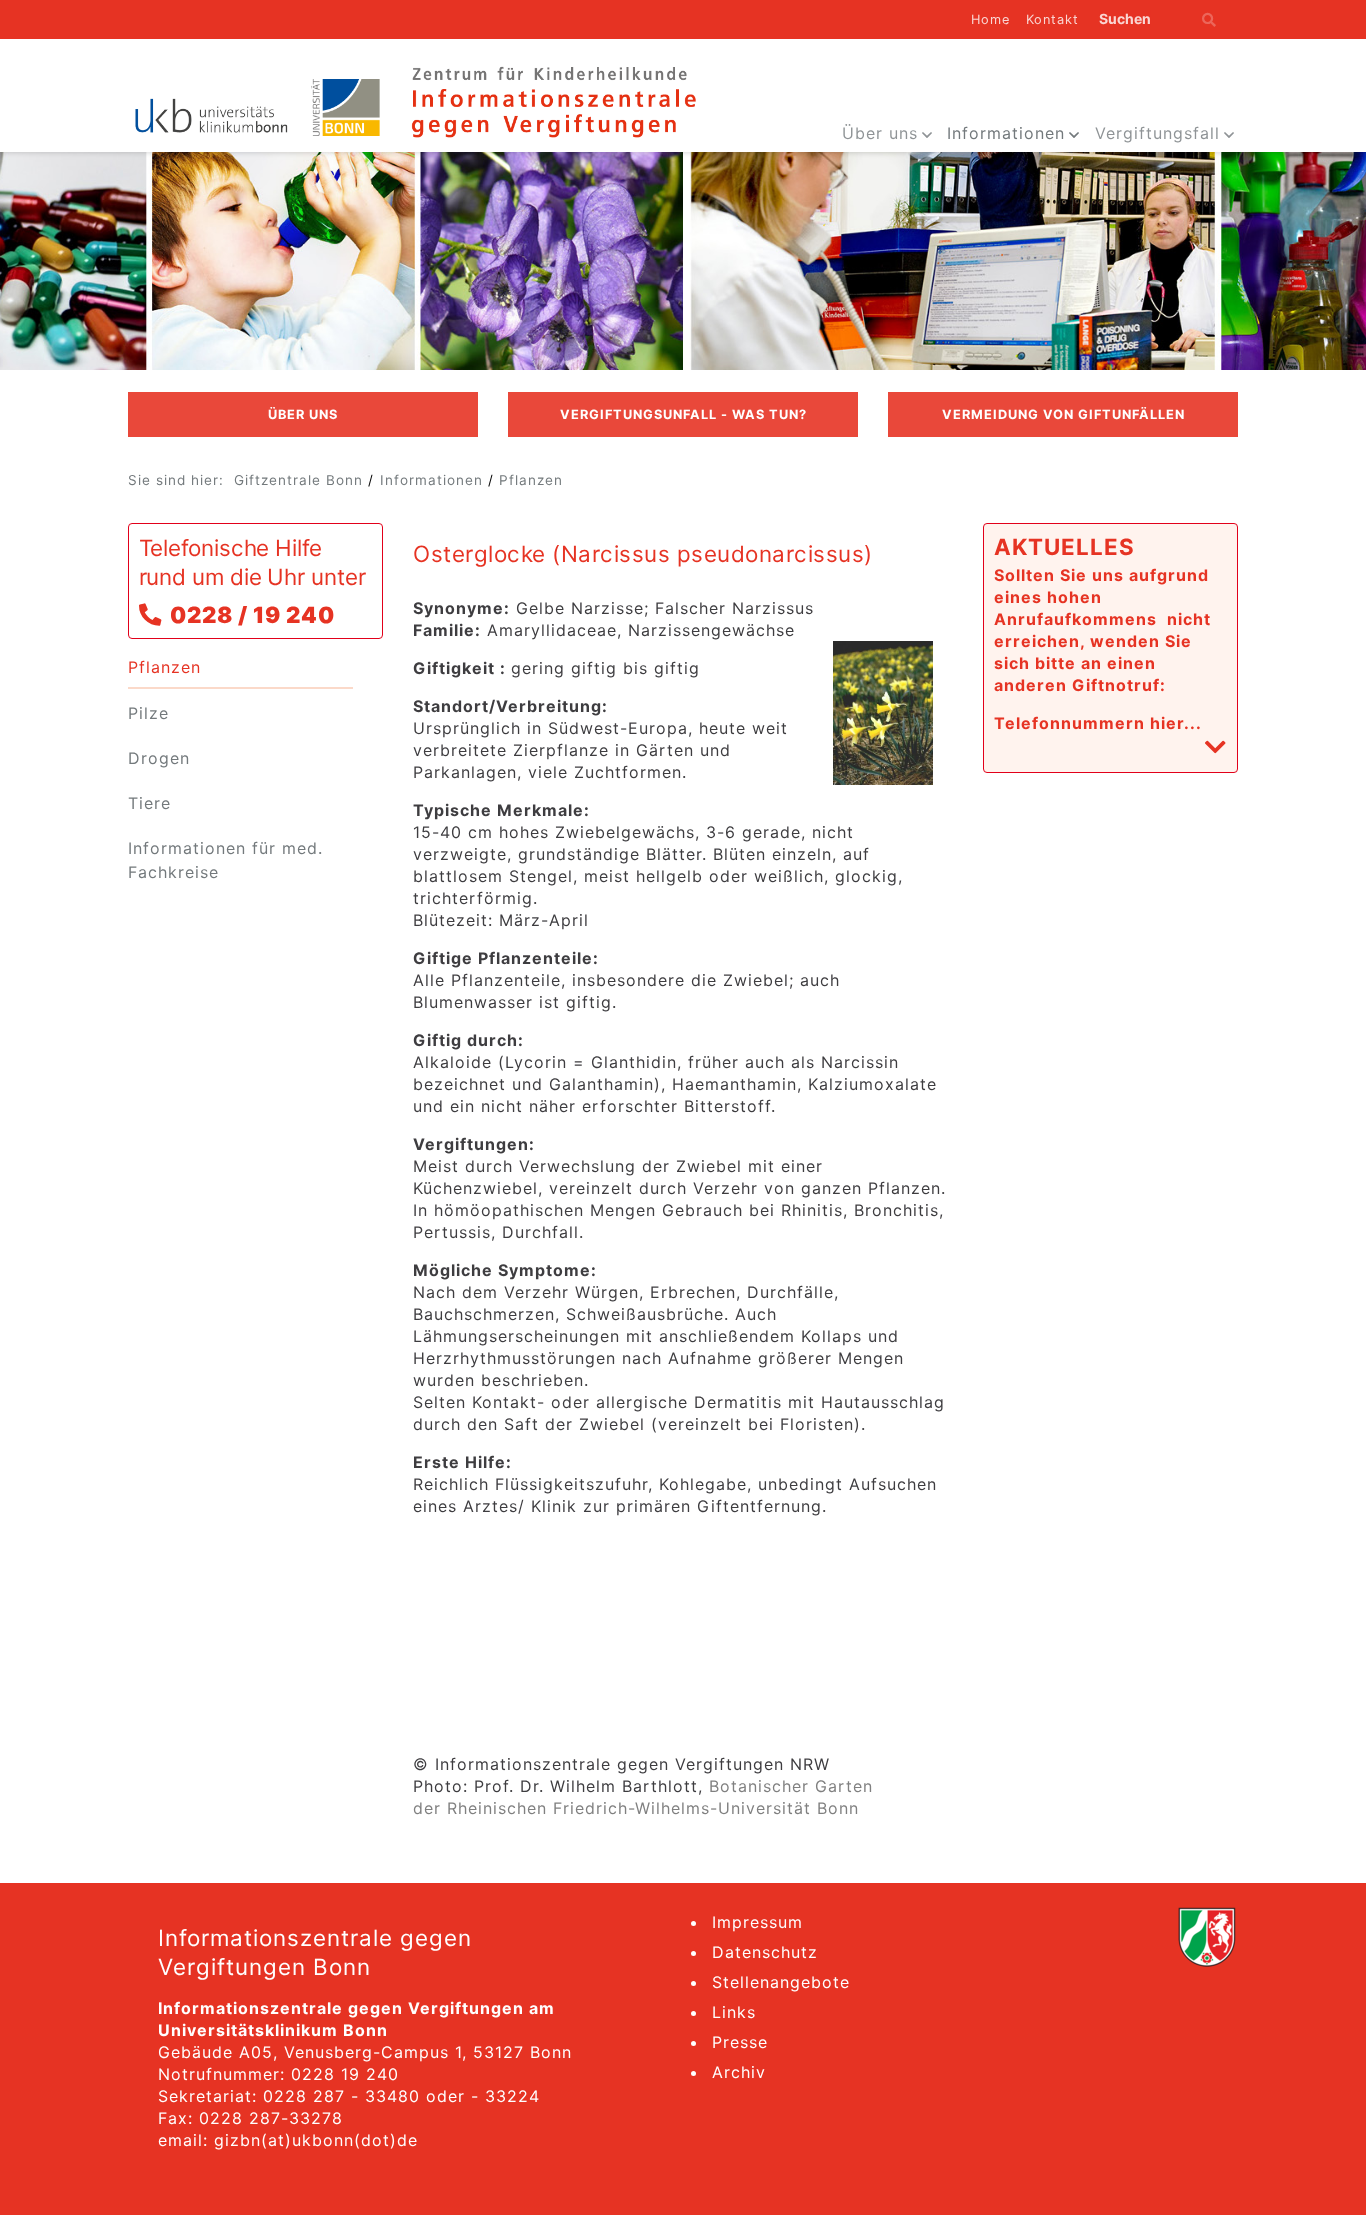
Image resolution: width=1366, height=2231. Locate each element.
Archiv (739, 2072)
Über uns (880, 133)
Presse (740, 2042)
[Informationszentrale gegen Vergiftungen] (552, 100)
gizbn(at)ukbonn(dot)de (316, 2140)
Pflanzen (531, 480)
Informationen (1006, 133)
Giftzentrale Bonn (298, 480)
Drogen (159, 758)
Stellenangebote (781, 1982)
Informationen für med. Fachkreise (225, 860)
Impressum (757, 1922)
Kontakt (1052, 19)
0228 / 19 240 (252, 615)
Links (734, 2012)
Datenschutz (765, 1952)
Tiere (149, 803)
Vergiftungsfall (1157, 133)
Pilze (148, 713)
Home (990, 19)
